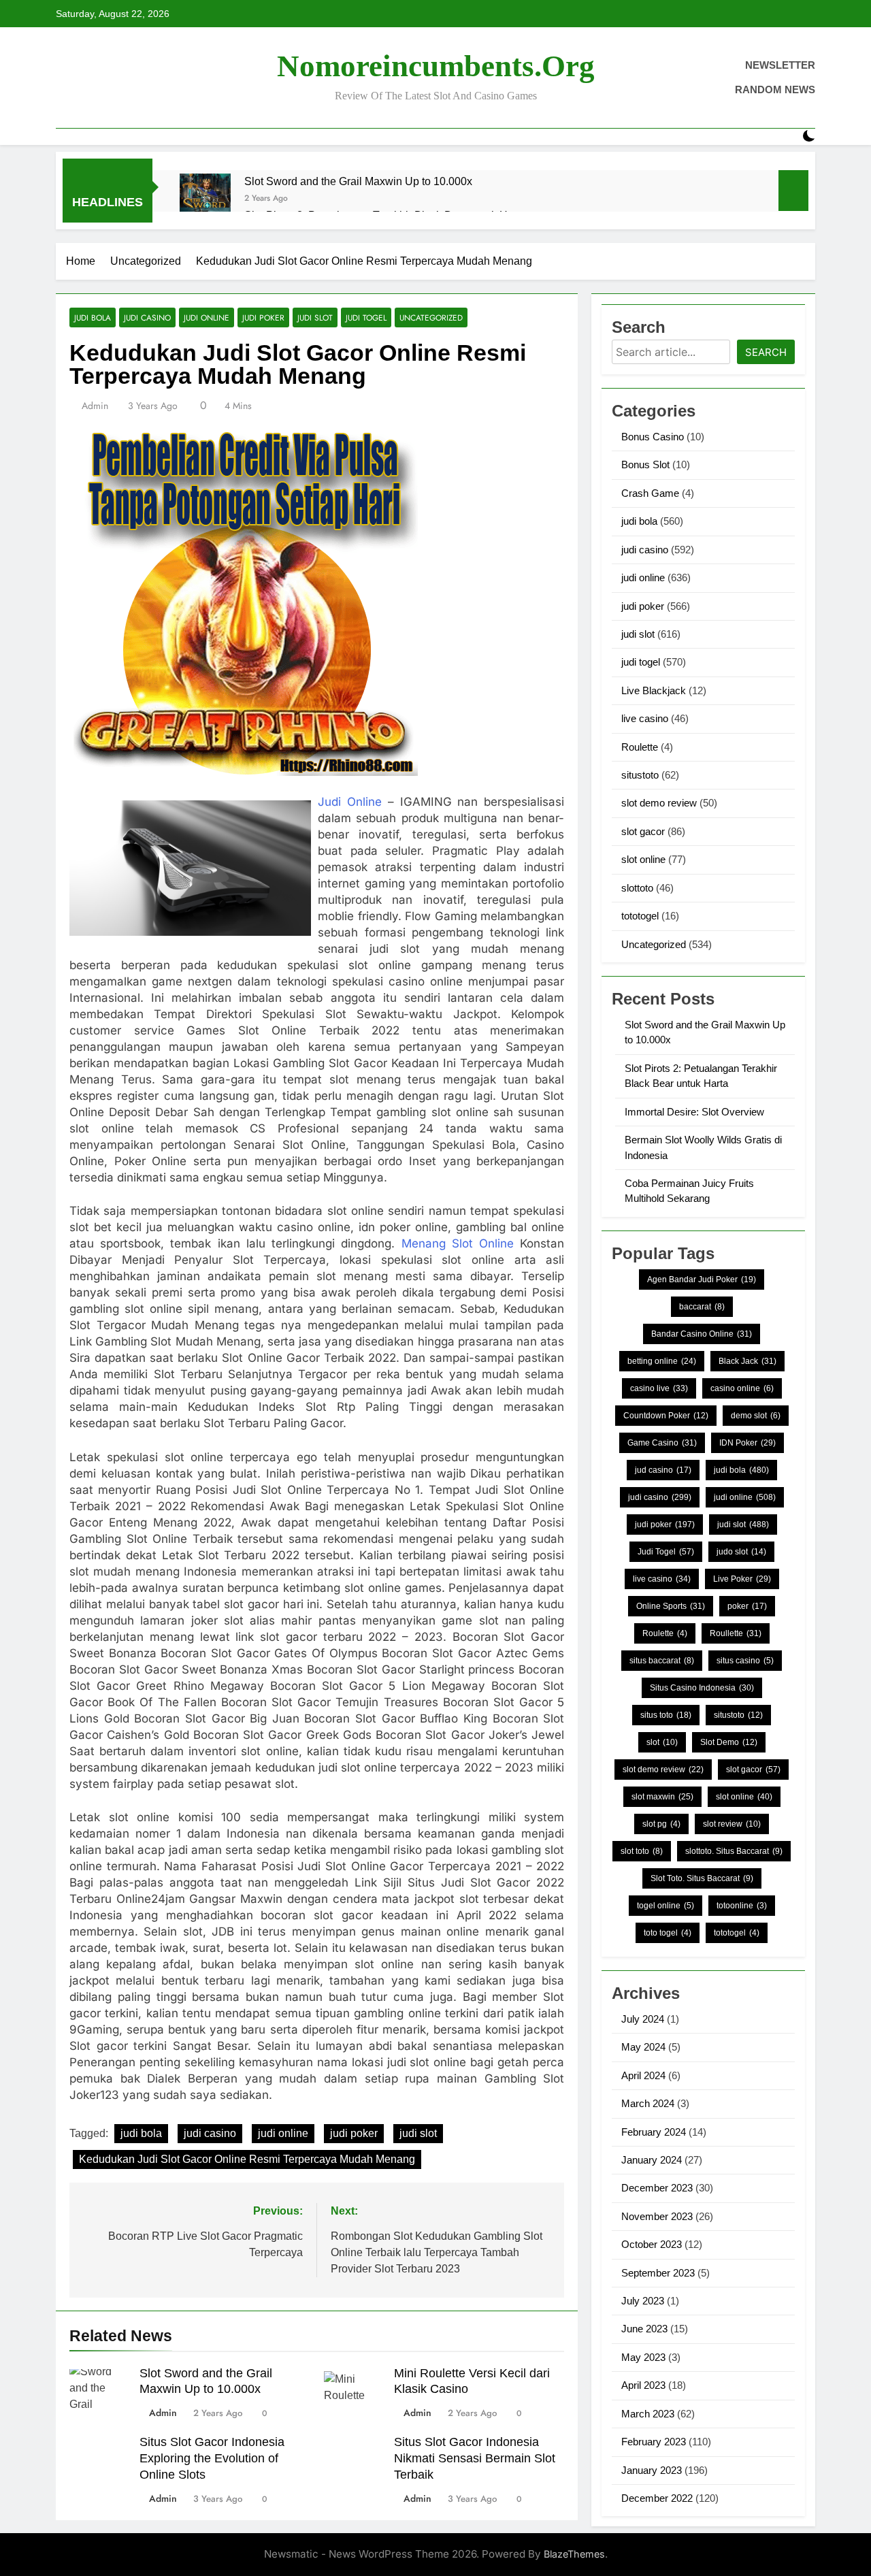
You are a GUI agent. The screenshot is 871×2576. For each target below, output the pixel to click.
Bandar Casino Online (702, 1334)
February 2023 (654, 2442)
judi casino (147, 317)
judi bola (93, 317)
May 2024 (643, 2047)
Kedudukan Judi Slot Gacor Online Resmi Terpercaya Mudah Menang (247, 2159)
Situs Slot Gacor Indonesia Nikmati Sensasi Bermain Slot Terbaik (475, 2458)
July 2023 (643, 2301)
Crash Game (650, 493)
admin (95, 406)
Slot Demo (729, 1742)
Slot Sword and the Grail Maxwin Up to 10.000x (358, 181)
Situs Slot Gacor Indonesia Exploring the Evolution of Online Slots (212, 2458)
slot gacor (643, 831)
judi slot (315, 317)
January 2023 (652, 2470)
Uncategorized (431, 317)
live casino (645, 718)
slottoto (637, 888)
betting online (662, 1361)
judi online (207, 317)
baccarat (702, 1307)
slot (662, 1742)
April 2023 (643, 2385)
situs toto (666, 1715)
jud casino (663, 1470)
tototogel (640, 916)
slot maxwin (662, 1797)
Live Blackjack (654, 690)
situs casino (745, 1661)
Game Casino (662, 1443)
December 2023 (657, 2188)
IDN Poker (747, 1443)
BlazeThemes (574, 2554)
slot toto (642, 1851)
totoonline (742, 1906)
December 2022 (657, 2498)
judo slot (741, 1552)
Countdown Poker (666, 1416)
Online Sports (671, 1606)
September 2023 (658, 2273)
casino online (742, 1388)
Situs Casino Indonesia (702, 1688)
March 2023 (648, 2414)
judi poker (263, 317)
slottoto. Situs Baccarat (734, 1851)
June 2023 (644, 2329)
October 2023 (652, 2244)
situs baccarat (662, 1661)
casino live (659, 1388)
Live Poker (742, 1579)
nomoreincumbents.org (436, 66)
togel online (665, 1906)
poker (747, 1606)
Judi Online (350, 802)
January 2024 (652, 2160)
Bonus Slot (645, 464)
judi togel (366, 317)
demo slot (756, 1416)
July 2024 (643, 2019)
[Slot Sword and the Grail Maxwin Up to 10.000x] (205, 199)
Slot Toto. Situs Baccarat (702, 1878)
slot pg (661, 1824)
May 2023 (643, 2357)
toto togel (668, 1933)
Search (766, 352)
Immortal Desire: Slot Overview (694, 1112)
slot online (643, 859)
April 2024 (643, 2075)
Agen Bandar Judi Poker (702, 1279)
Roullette (736, 1633)
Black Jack (747, 1361)
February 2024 (654, 2132)
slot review (732, 1824)
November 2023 (657, 2216)
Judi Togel (666, 1552)
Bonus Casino (653, 437)
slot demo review (659, 803)
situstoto (640, 775)
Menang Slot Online (458, 1243)
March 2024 (648, 2103)
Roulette (640, 747)
